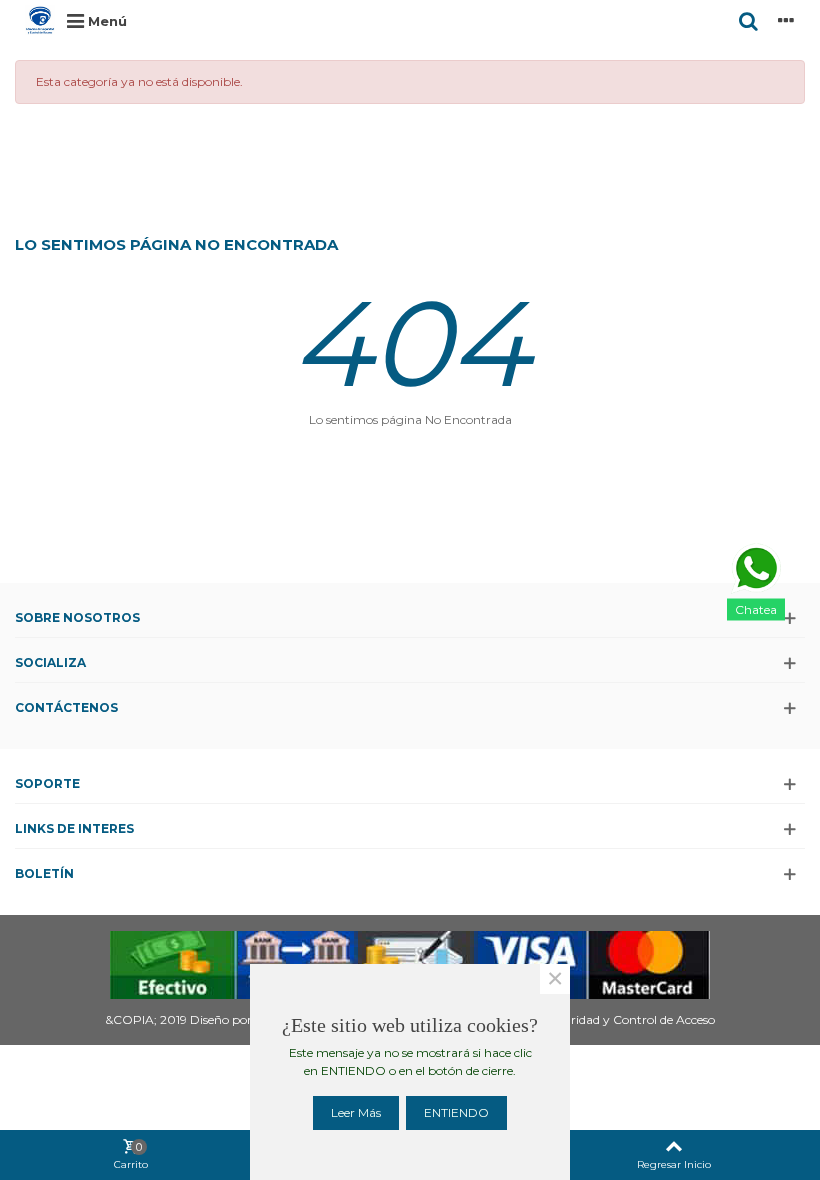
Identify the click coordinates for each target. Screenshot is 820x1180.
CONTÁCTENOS (66, 707)
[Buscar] (748, 20)
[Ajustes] (786, 20)
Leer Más (356, 1112)
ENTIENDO (456, 1112)
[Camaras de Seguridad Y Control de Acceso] (40, 20)
